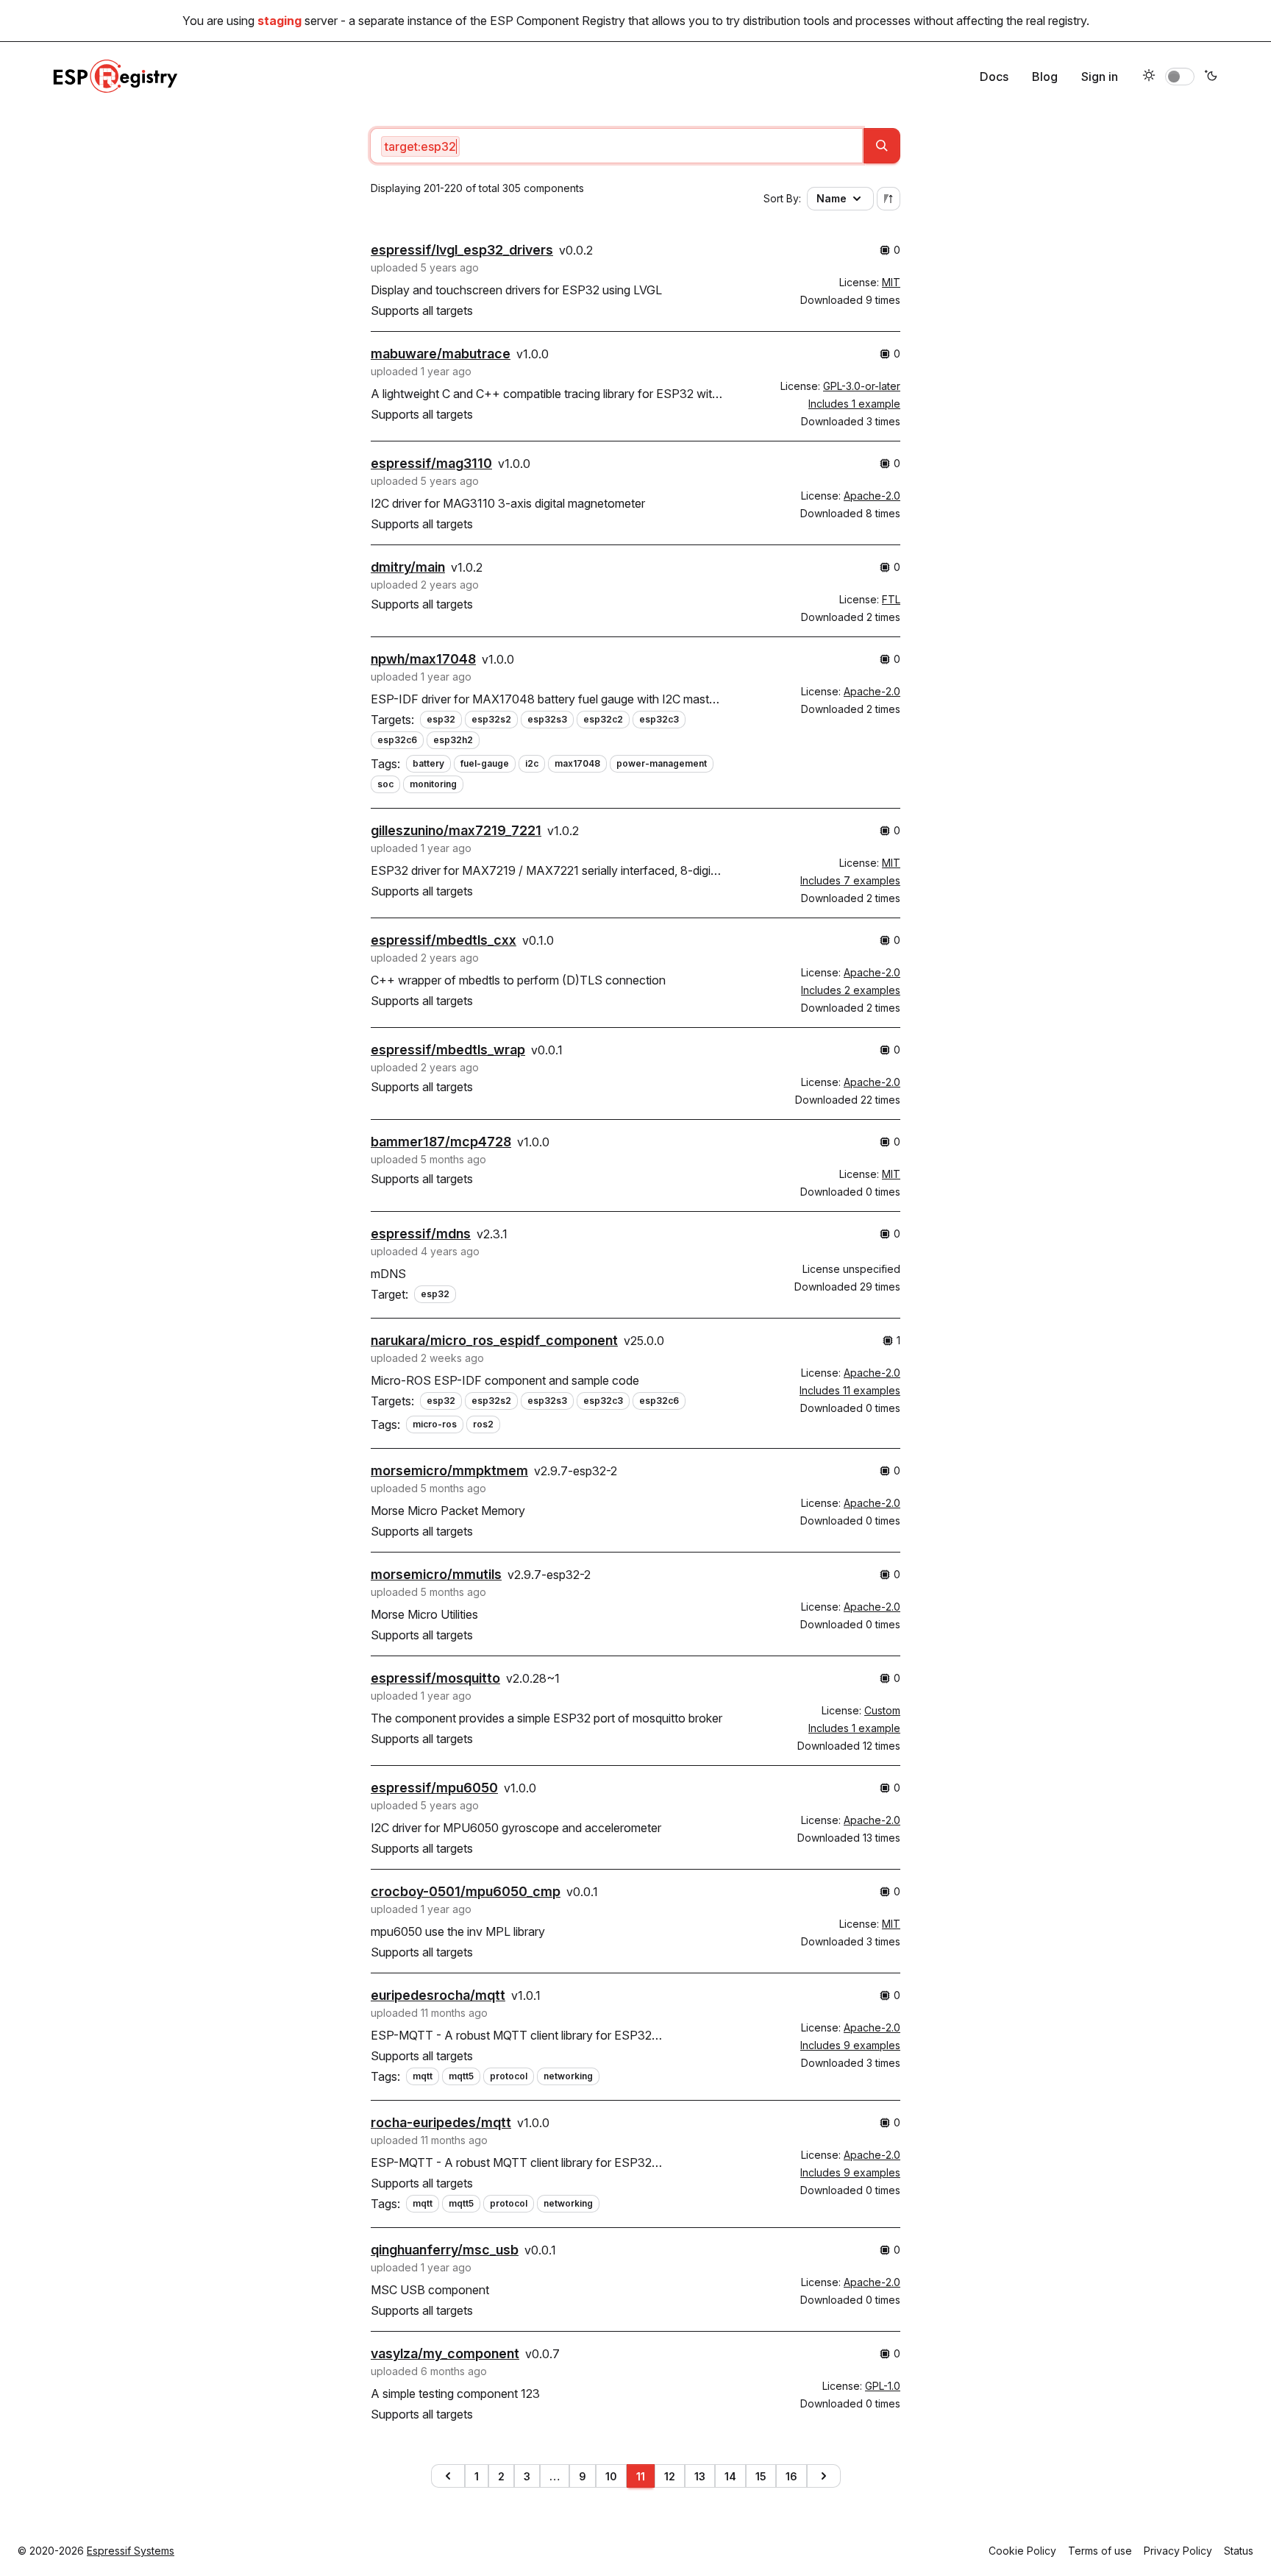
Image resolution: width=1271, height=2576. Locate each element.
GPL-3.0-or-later (862, 386)
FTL (891, 599)
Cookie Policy (1022, 2551)
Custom (882, 1710)
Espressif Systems (131, 2551)
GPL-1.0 (883, 2386)
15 (761, 2476)
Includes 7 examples (850, 880)
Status (1239, 2551)
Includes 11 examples (850, 1390)
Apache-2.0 (872, 496)
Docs (994, 77)
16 (791, 2476)
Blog (1045, 77)
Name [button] (832, 198)
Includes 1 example (854, 404)
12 (670, 2476)
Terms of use (1100, 2551)
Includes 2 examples (851, 990)
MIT (891, 282)
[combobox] (616, 146)
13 (700, 2476)
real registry (1056, 21)
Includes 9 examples (850, 2045)
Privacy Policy (1178, 2551)
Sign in (1100, 77)
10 (611, 2476)
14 (730, 2476)
